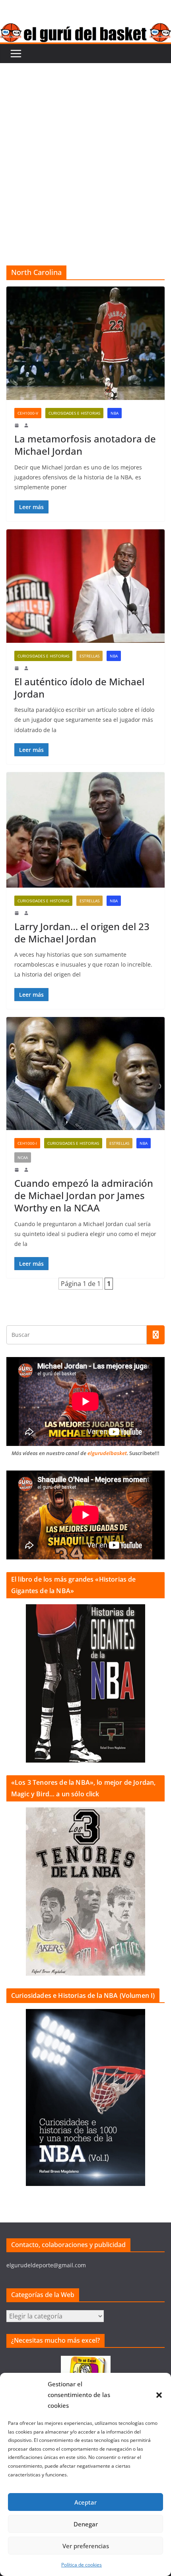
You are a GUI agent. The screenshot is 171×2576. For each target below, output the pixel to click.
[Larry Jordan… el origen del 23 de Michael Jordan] (85, 830)
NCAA (23, 1157)
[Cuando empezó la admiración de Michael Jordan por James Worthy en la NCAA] (85, 1074)
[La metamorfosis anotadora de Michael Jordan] (85, 343)
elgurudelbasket (107, 1453)
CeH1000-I (27, 1143)
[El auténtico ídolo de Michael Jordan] (85, 586)
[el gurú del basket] (85, 29)
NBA (115, 413)
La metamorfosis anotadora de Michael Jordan (85, 445)
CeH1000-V (28, 413)
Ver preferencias (86, 2546)
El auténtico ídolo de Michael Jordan (79, 688)
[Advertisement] (85, 152)
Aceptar (85, 2502)
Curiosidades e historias (74, 413)
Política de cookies (82, 2565)
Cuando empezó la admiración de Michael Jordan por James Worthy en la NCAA (84, 1195)
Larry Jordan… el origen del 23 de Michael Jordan (82, 932)
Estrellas (89, 656)
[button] (159, 2395)
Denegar (86, 2524)
